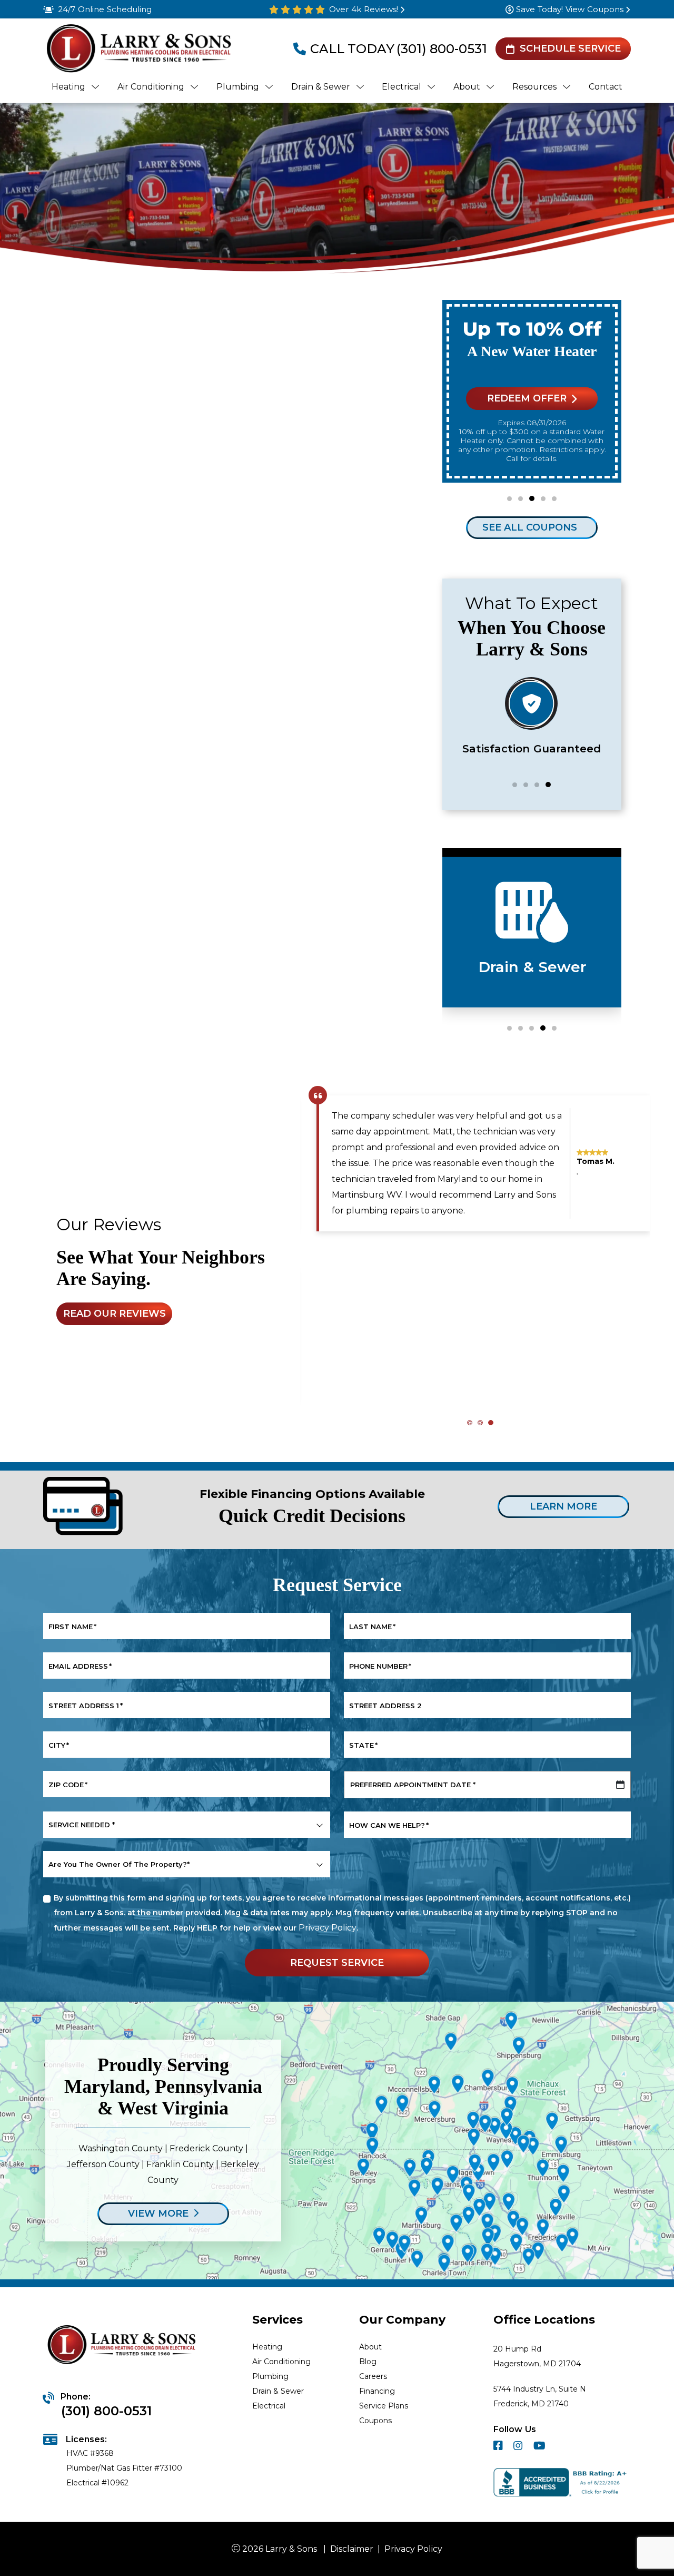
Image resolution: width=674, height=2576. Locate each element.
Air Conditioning (281, 2362)
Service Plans (384, 2406)
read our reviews (115, 1314)
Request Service (337, 1962)
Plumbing (270, 2376)
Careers (373, 2376)
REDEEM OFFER (527, 398)
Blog (368, 2362)
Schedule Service (570, 48)
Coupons (375, 2421)
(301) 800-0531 (442, 49)
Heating (267, 2347)
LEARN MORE (563, 1506)
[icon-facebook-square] (499, 2447)
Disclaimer (352, 2549)
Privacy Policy (328, 1928)
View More (158, 2213)
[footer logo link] (123, 2346)
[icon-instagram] (519, 2447)
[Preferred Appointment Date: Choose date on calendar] (620, 1785)
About (370, 2347)
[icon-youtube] (541, 2447)
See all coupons (530, 527)
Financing (377, 2391)
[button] (509, 499)
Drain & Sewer (278, 2391)
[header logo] (138, 49)
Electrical (269, 2406)
